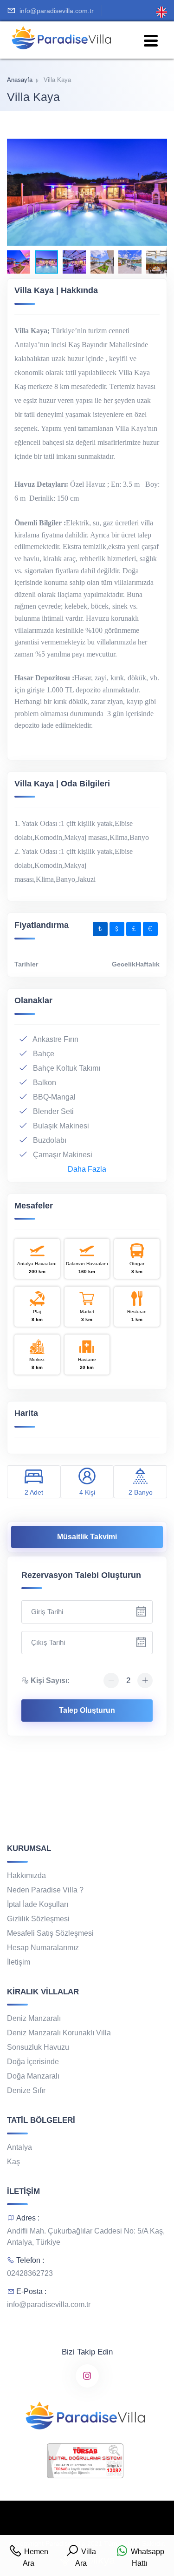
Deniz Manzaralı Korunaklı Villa (59, 2033)
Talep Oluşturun (87, 1710)
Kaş (13, 2162)
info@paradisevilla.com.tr (57, 11)
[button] (159, 147)
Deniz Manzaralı (34, 2018)
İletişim (19, 1962)
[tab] (100, 929)
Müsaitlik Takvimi (87, 1537)
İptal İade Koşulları (38, 1904)
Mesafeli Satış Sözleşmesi (50, 1933)
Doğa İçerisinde (33, 2062)
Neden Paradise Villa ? (45, 1890)
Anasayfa (20, 80)
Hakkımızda (26, 1875)
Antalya (19, 2147)
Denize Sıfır (26, 2090)
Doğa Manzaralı (33, 2076)
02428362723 (30, 2273)
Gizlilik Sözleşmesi (38, 1919)
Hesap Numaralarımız (43, 1948)
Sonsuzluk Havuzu (38, 2047)
